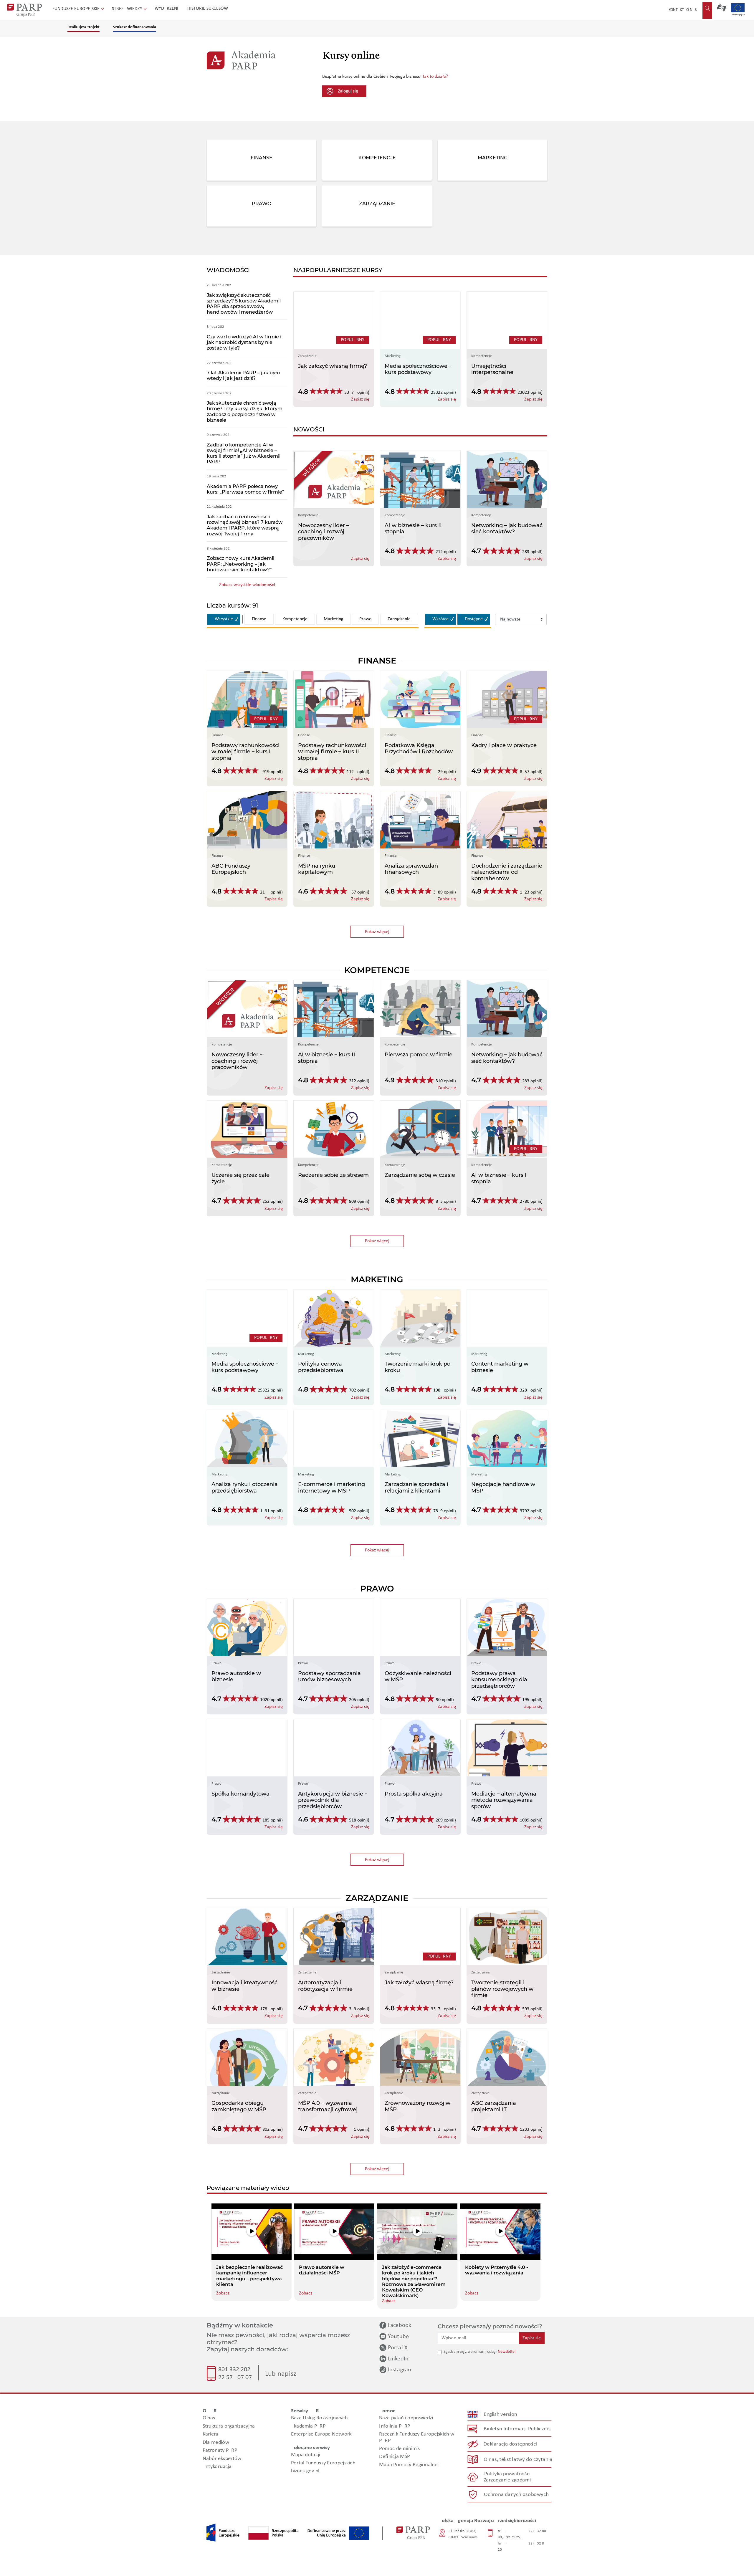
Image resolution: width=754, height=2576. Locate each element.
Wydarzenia (168, 9)
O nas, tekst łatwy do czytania (518, 2460)
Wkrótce (440, 619)
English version (501, 2414)
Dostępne (474, 619)
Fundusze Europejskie (77, 9)
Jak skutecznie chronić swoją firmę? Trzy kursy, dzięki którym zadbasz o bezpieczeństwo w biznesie (245, 412)
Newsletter (507, 2352)
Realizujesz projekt (83, 27)
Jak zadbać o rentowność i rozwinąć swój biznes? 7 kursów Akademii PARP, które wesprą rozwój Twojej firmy (245, 525)
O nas (691, 10)
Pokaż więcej (384, 932)
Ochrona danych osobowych (516, 2495)
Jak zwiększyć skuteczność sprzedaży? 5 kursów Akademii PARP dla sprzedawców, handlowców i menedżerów (244, 304)
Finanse (259, 619)
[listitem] (252, 2252)
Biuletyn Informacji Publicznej (517, 2429)
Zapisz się (532, 2338)
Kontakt (676, 10)
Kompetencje (295, 619)
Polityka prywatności (507, 2474)
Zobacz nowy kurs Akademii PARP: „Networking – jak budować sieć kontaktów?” (240, 564)
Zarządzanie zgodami (507, 2480)
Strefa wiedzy (128, 9)
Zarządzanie (399, 619)
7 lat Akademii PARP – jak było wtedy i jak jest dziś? (243, 375)
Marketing (334, 619)
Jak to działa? (435, 77)
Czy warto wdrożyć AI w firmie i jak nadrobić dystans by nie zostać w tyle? (244, 342)
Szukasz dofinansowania (135, 27)
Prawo (365, 619)
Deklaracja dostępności (511, 2444)
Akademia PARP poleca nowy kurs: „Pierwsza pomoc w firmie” (245, 489)
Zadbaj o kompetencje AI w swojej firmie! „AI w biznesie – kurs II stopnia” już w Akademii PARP (244, 453)
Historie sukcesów (208, 9)
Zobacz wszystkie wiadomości (247, 585)
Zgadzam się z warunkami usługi (470, 2352)
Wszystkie (224, 619)
